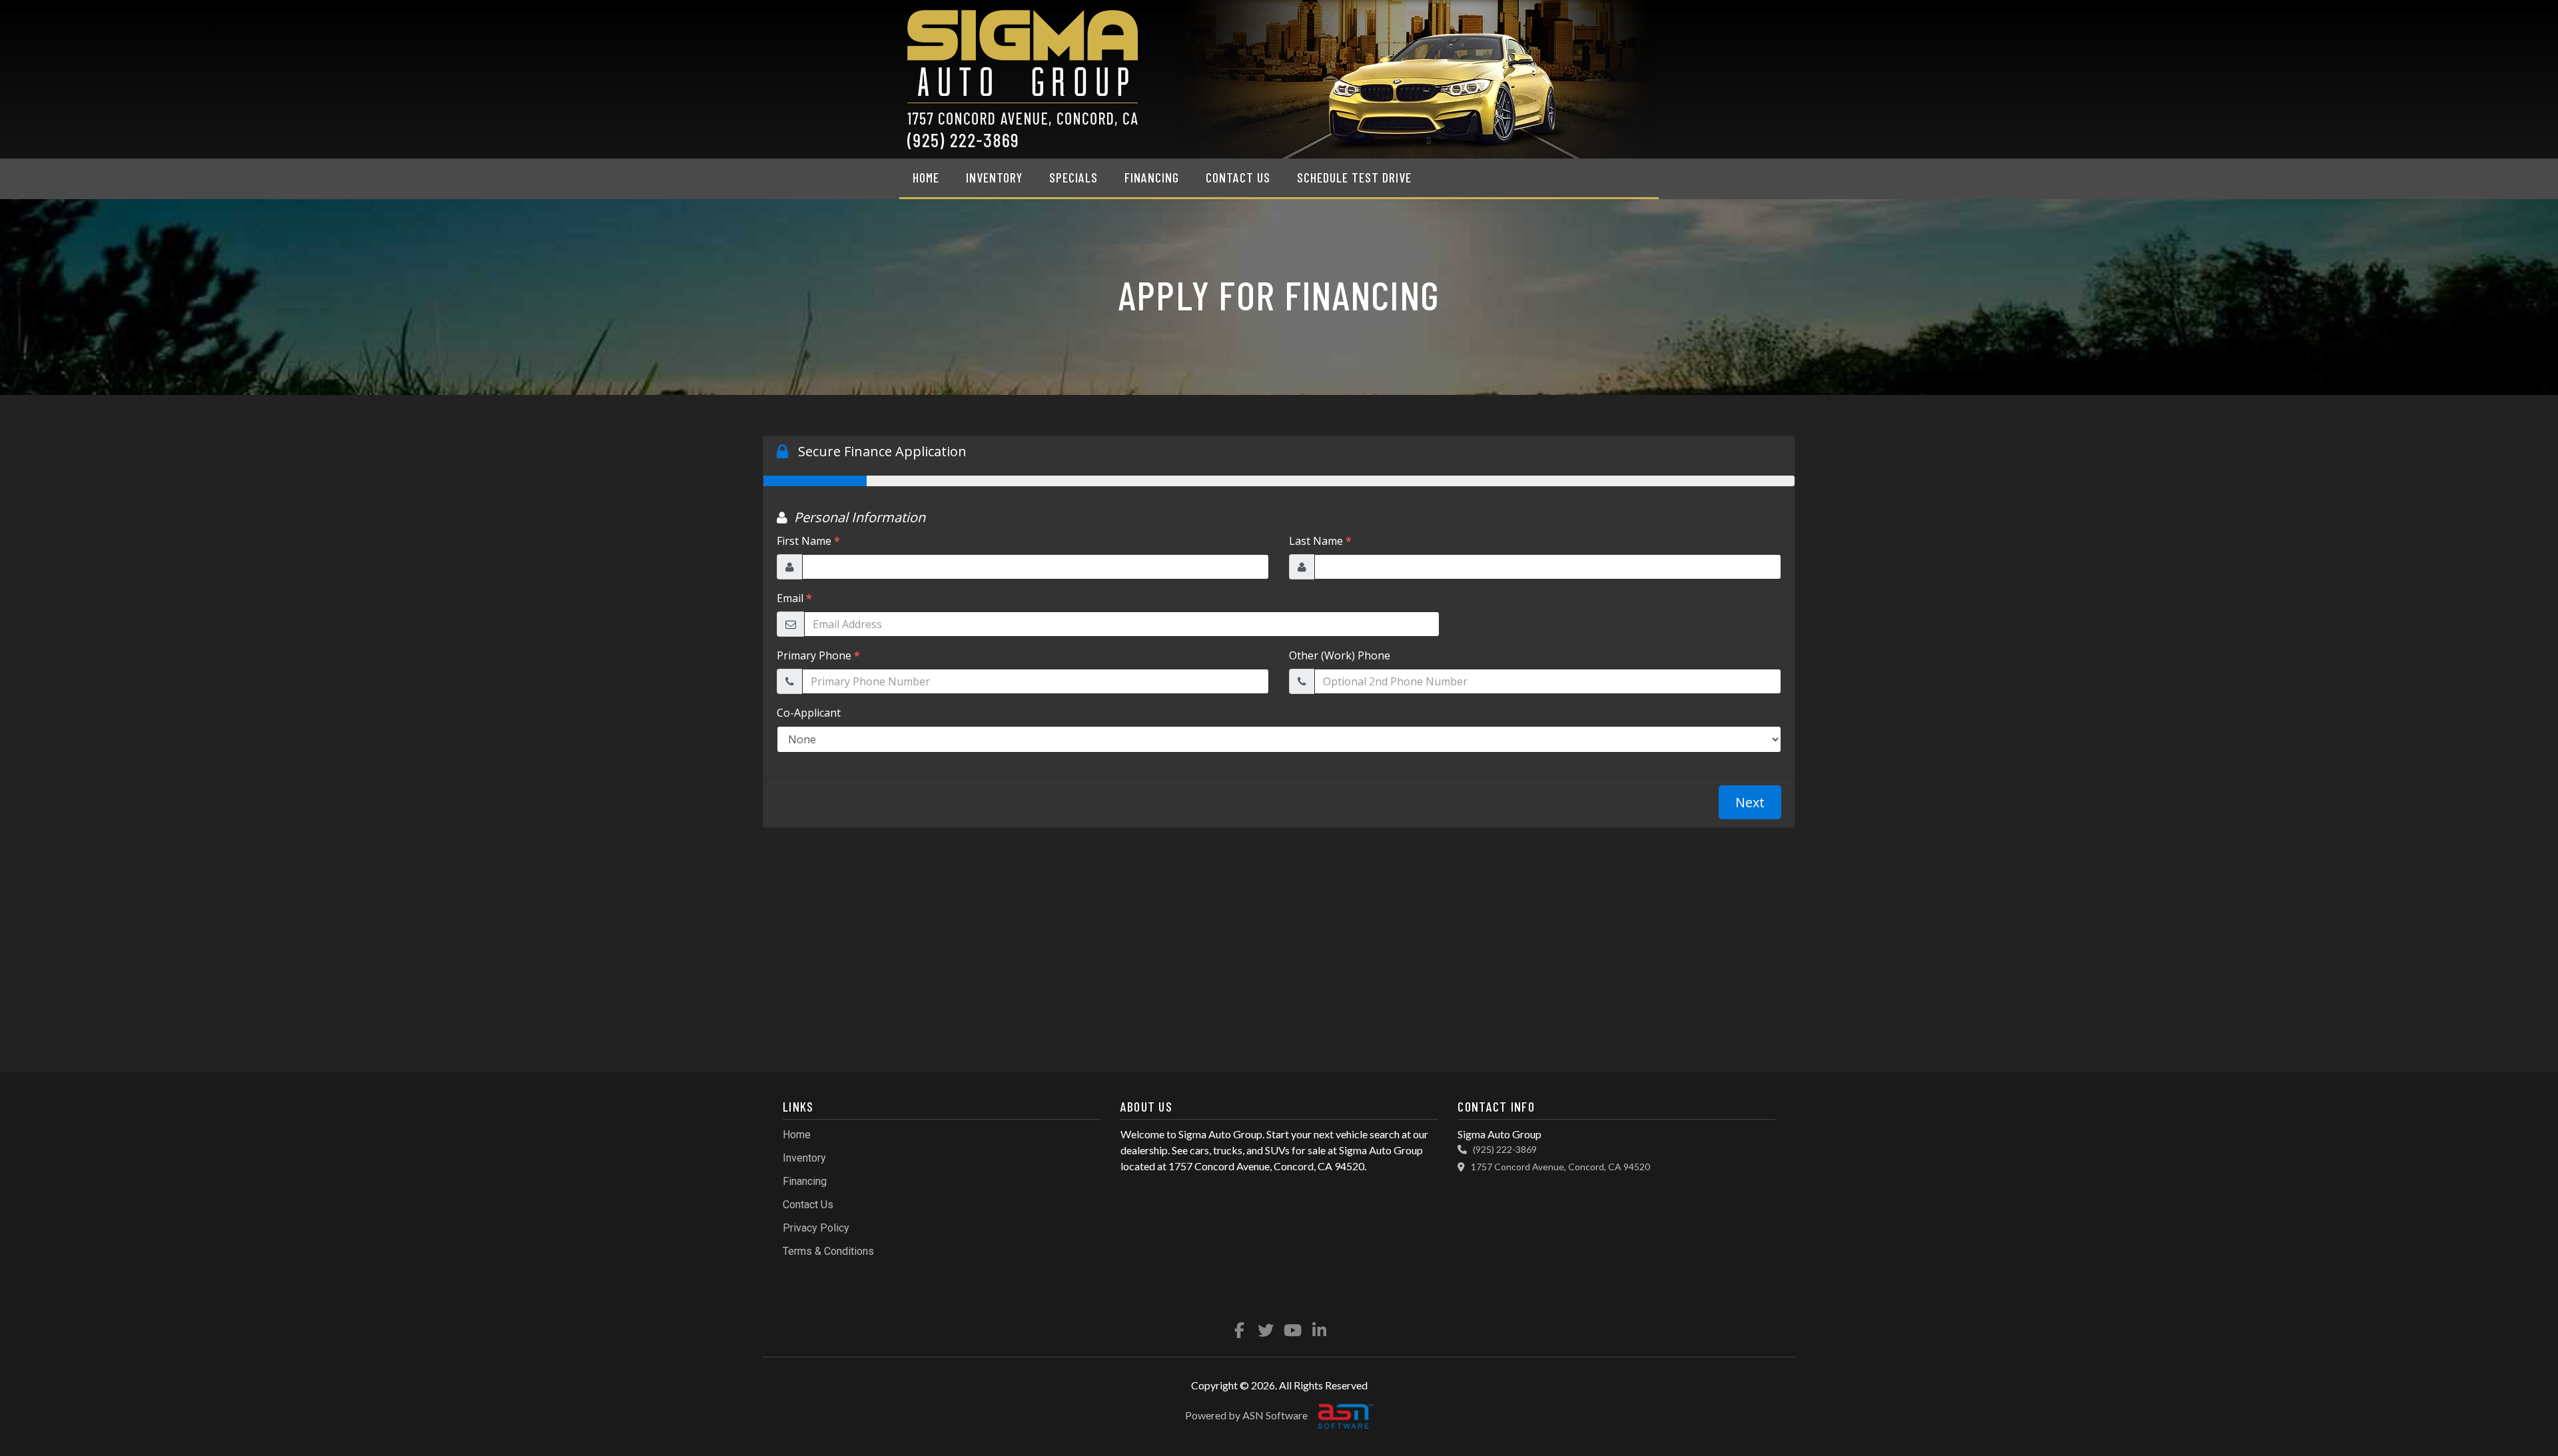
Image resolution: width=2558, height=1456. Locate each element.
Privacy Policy (816, 1228)
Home (926, 177)
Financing (1152, 177)
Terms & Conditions (828, 1251)
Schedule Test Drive (1354, 177)
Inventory (994, 177)
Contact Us (1238, 177)
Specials (1073, 177)
